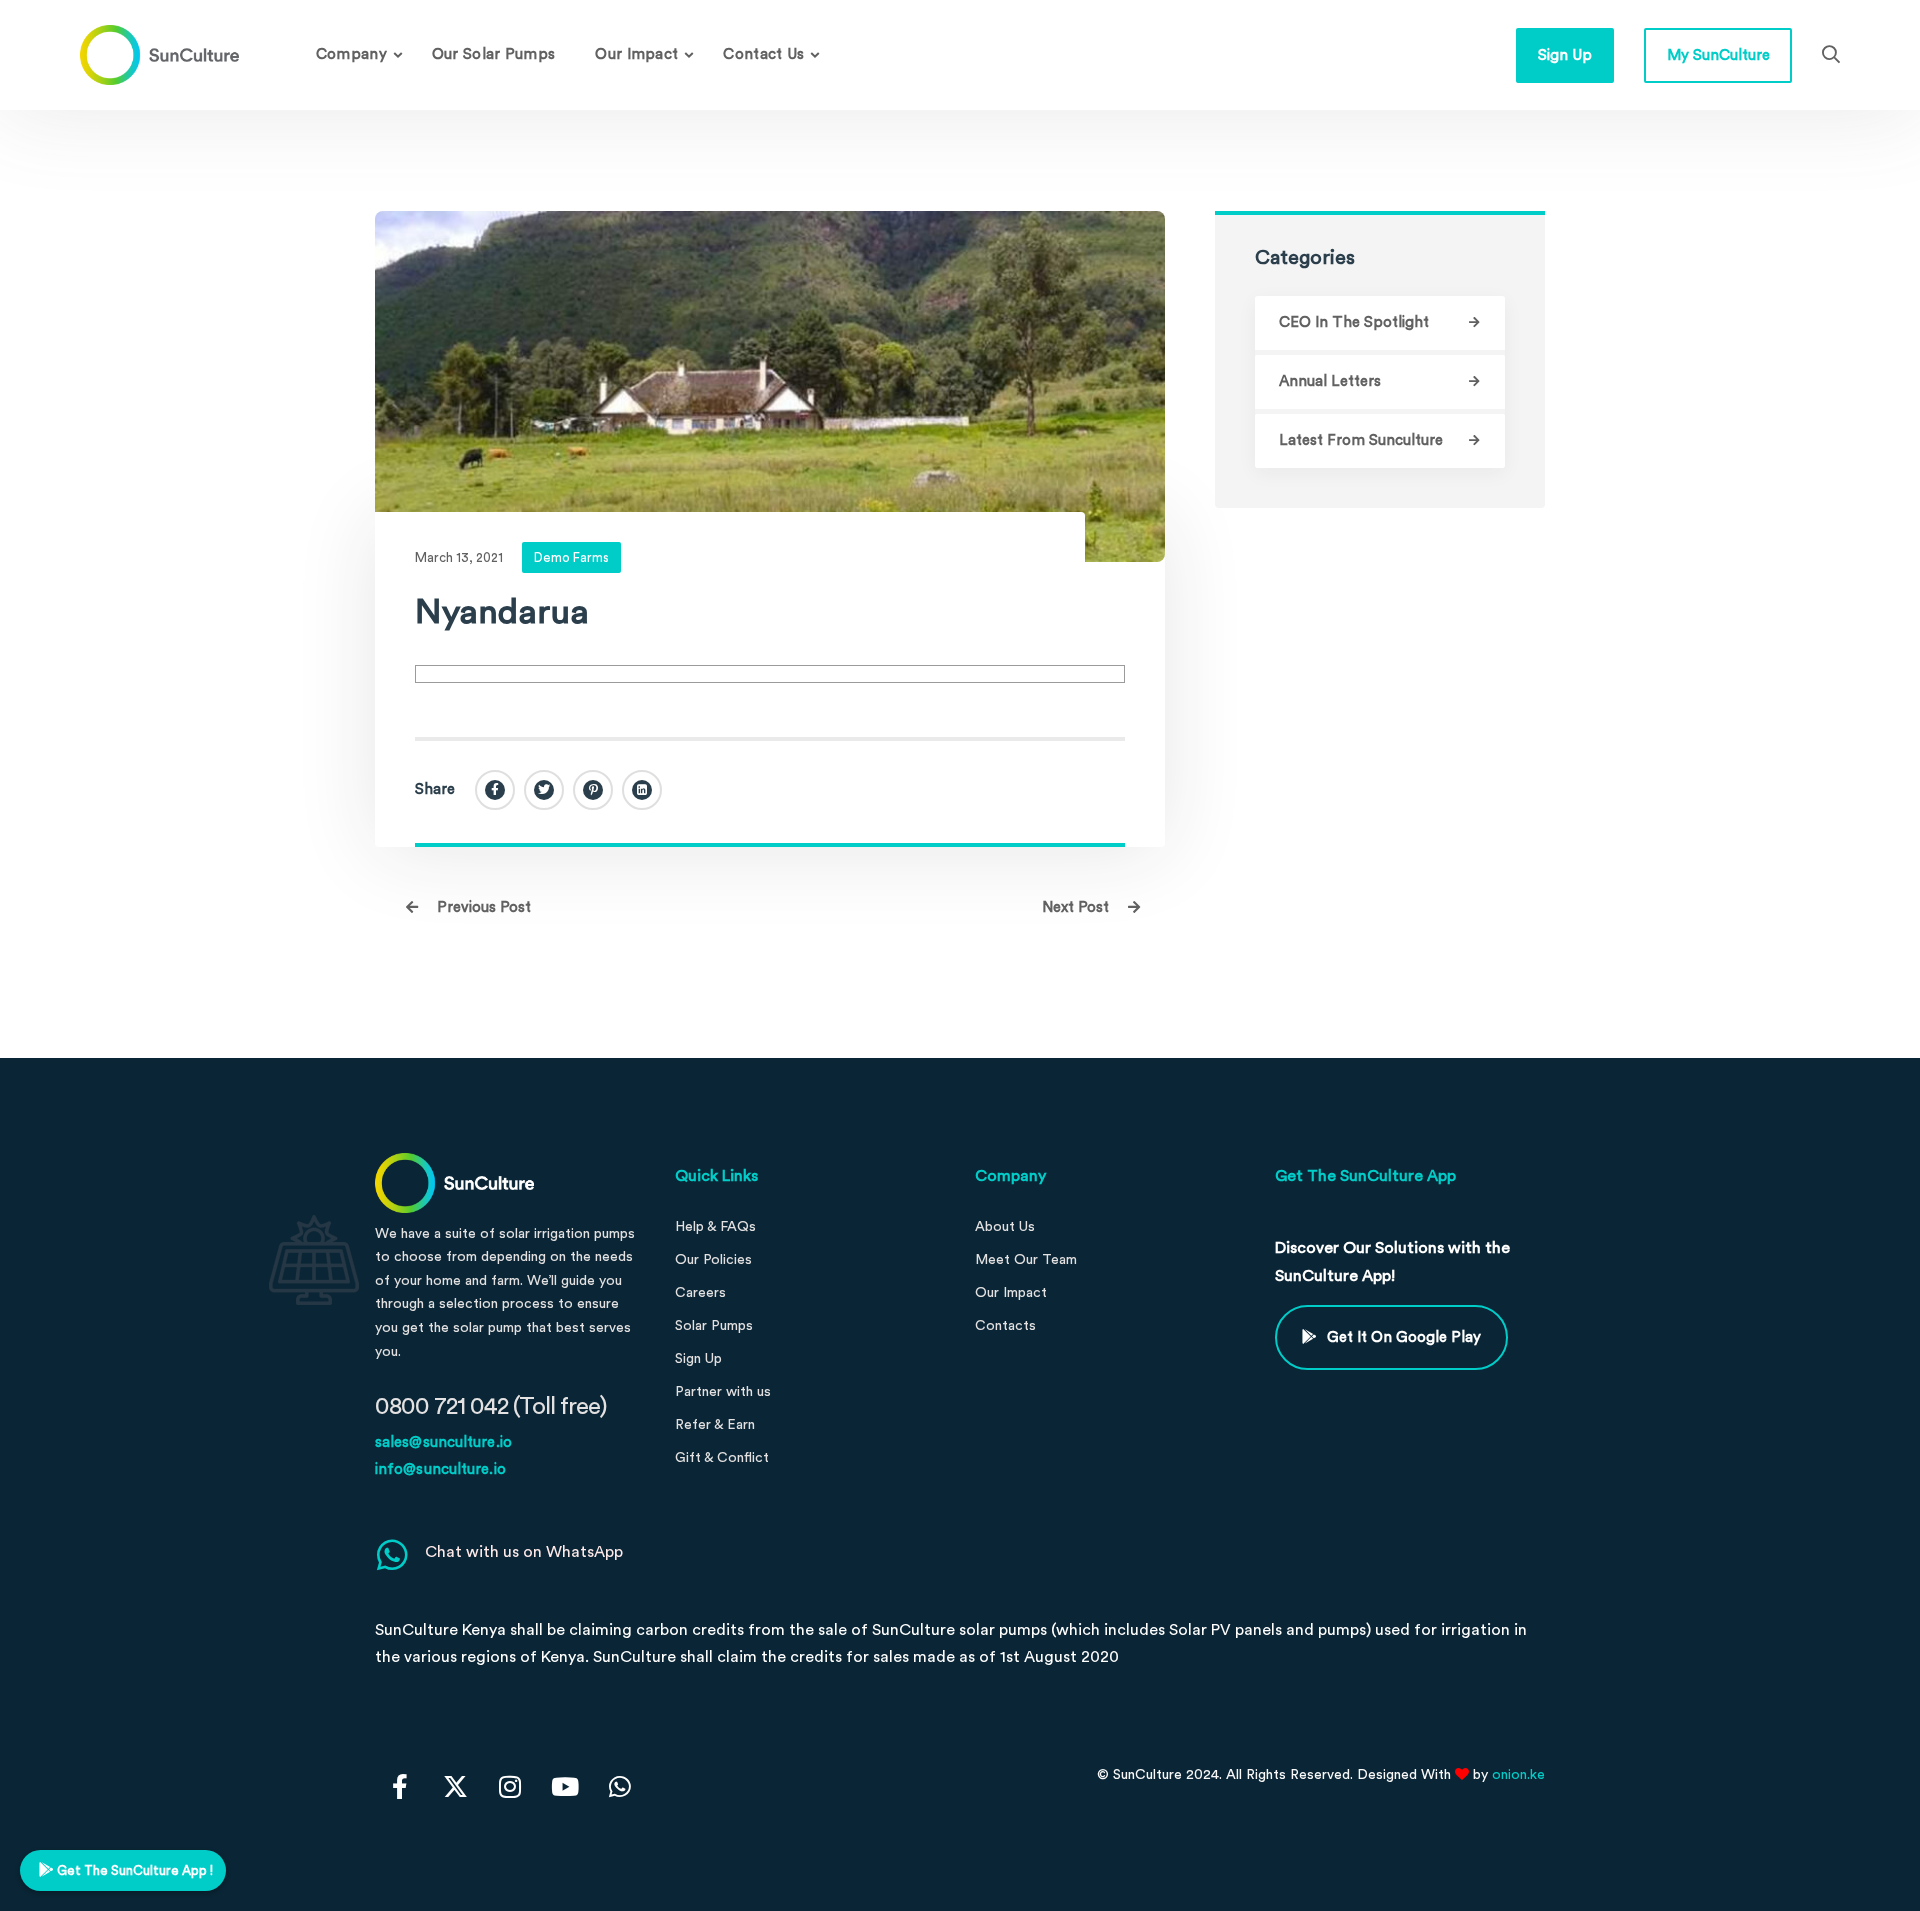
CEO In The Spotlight (1354, 322)
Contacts (1005, 1326)
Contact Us (763, 54)
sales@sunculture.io (443, 1442)
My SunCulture (1718, 55)
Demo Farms (571, 557)
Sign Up (1565, 55)
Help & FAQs (715, 1227)
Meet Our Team (1026, 1260)
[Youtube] (565, 1786)
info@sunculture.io (440, 1469)
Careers (700, 1293)
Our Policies (713, 1260)
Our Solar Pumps (494, 54)
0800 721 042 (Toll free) (491, 1407)
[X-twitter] (455, 1786)
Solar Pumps (714, 1326)
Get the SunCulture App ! (133, 1870)
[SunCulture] (159, 55)
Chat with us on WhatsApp (524, 1552)
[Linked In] (642, 790)
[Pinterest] (593, 790)
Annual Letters (1330, 381)
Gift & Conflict (722, 1458)
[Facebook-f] (400, 1786)
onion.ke (1518, 1775)
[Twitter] (544, 790)
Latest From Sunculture (1361, 440)
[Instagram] (510, 1786)
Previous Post (482, 907)
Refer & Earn (715, 1425)
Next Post (1077, 907)
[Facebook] (495, 790)
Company (351, 54)
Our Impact (636, 54)
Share (435, 789)
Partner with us (723, 1392)
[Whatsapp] (620, 1786)
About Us (1005, 1227)
